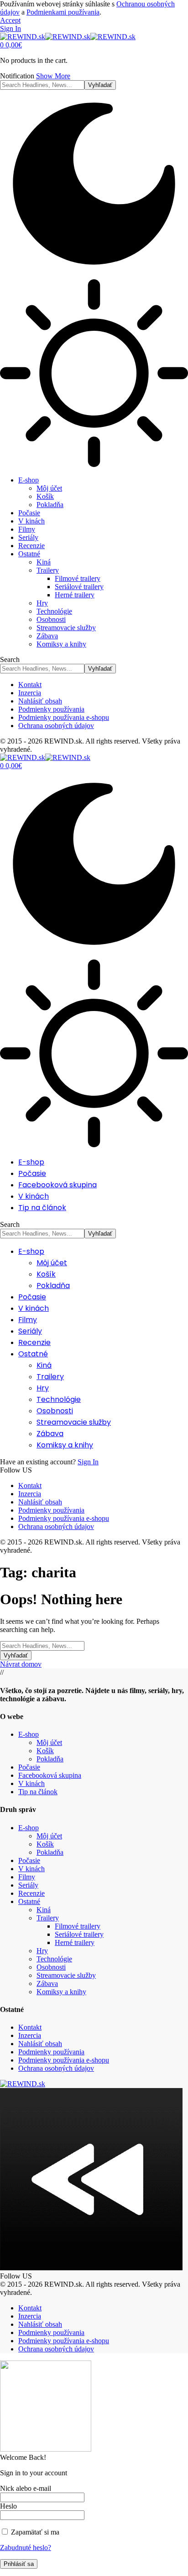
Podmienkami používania (63, 12)
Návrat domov (21, 1664)
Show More (53, 76)
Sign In (88, 1462)
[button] (10, 20)
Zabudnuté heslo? (26, 2548)
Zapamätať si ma (34, 2532)
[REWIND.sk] (68, 37)
